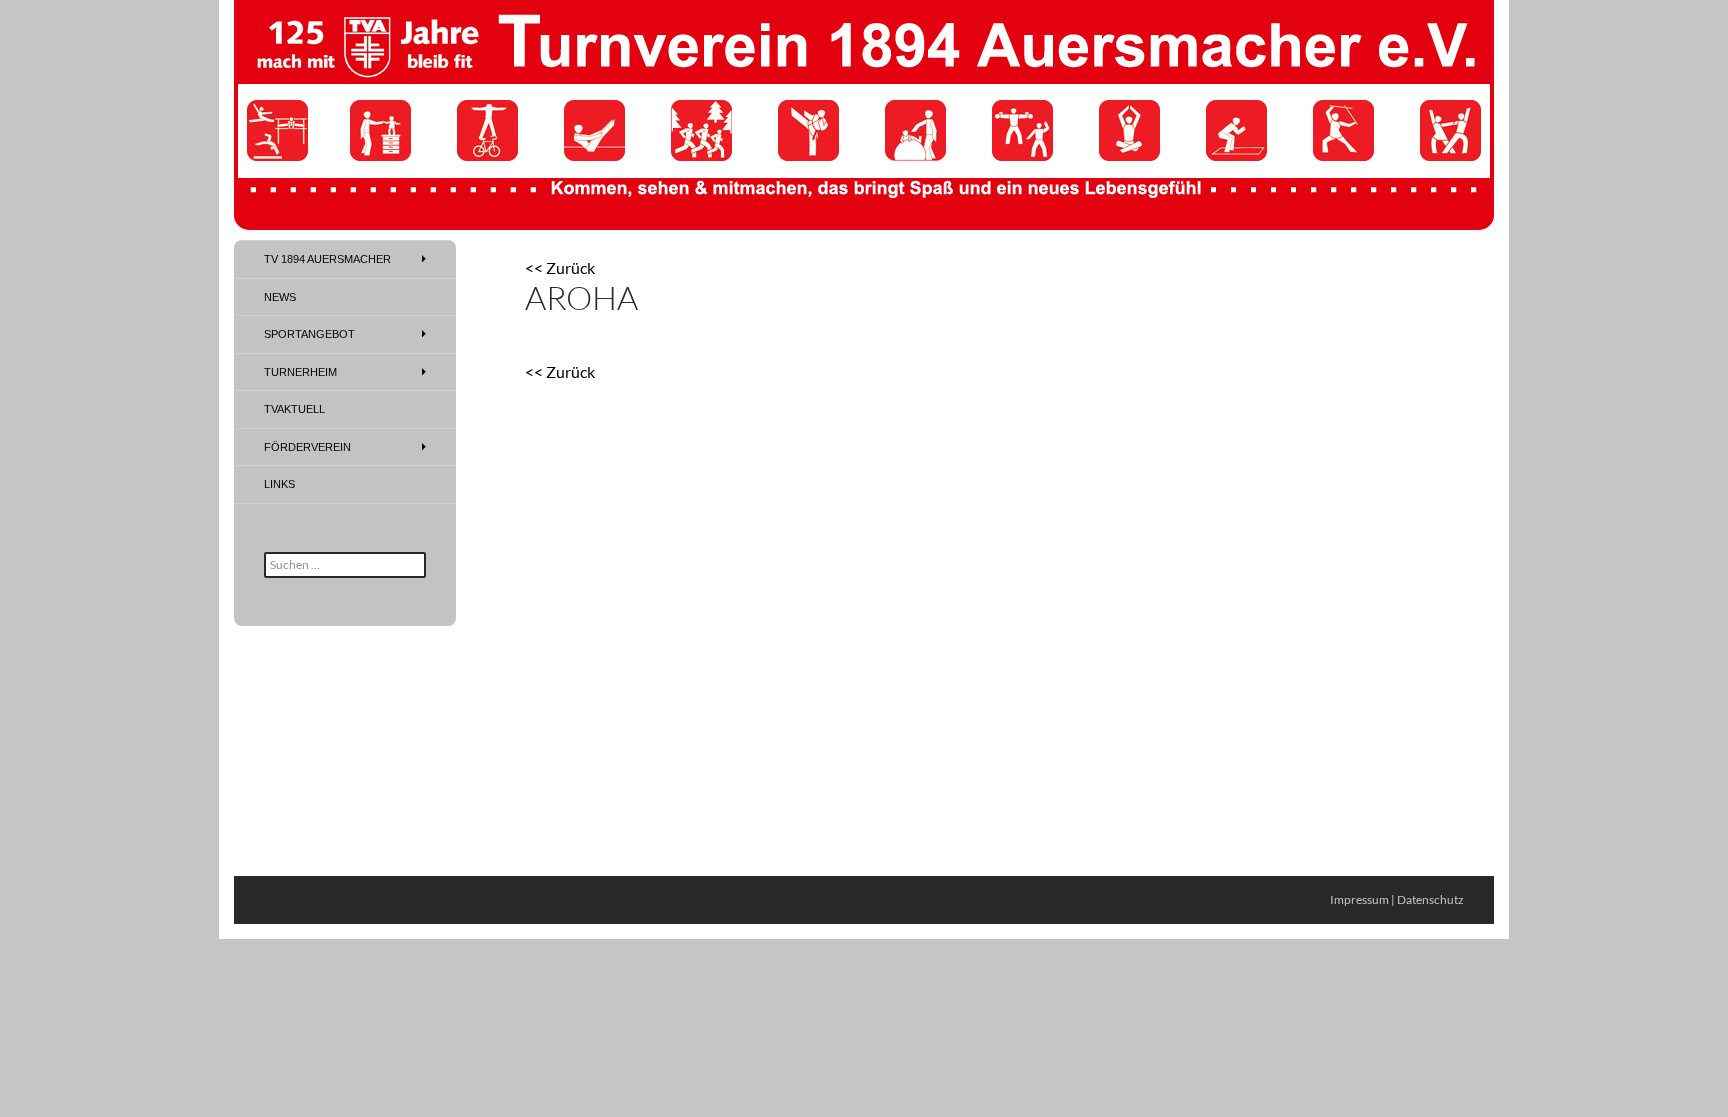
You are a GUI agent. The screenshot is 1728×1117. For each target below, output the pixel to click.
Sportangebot (309, 334)
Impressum (1359, 899)
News (280, 297)
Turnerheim (300, 372)
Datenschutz (1430, 899)
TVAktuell (294, 409)
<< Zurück (560, 267)
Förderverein (307, 447)
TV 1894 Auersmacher (327, 259)
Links (279, 484)
